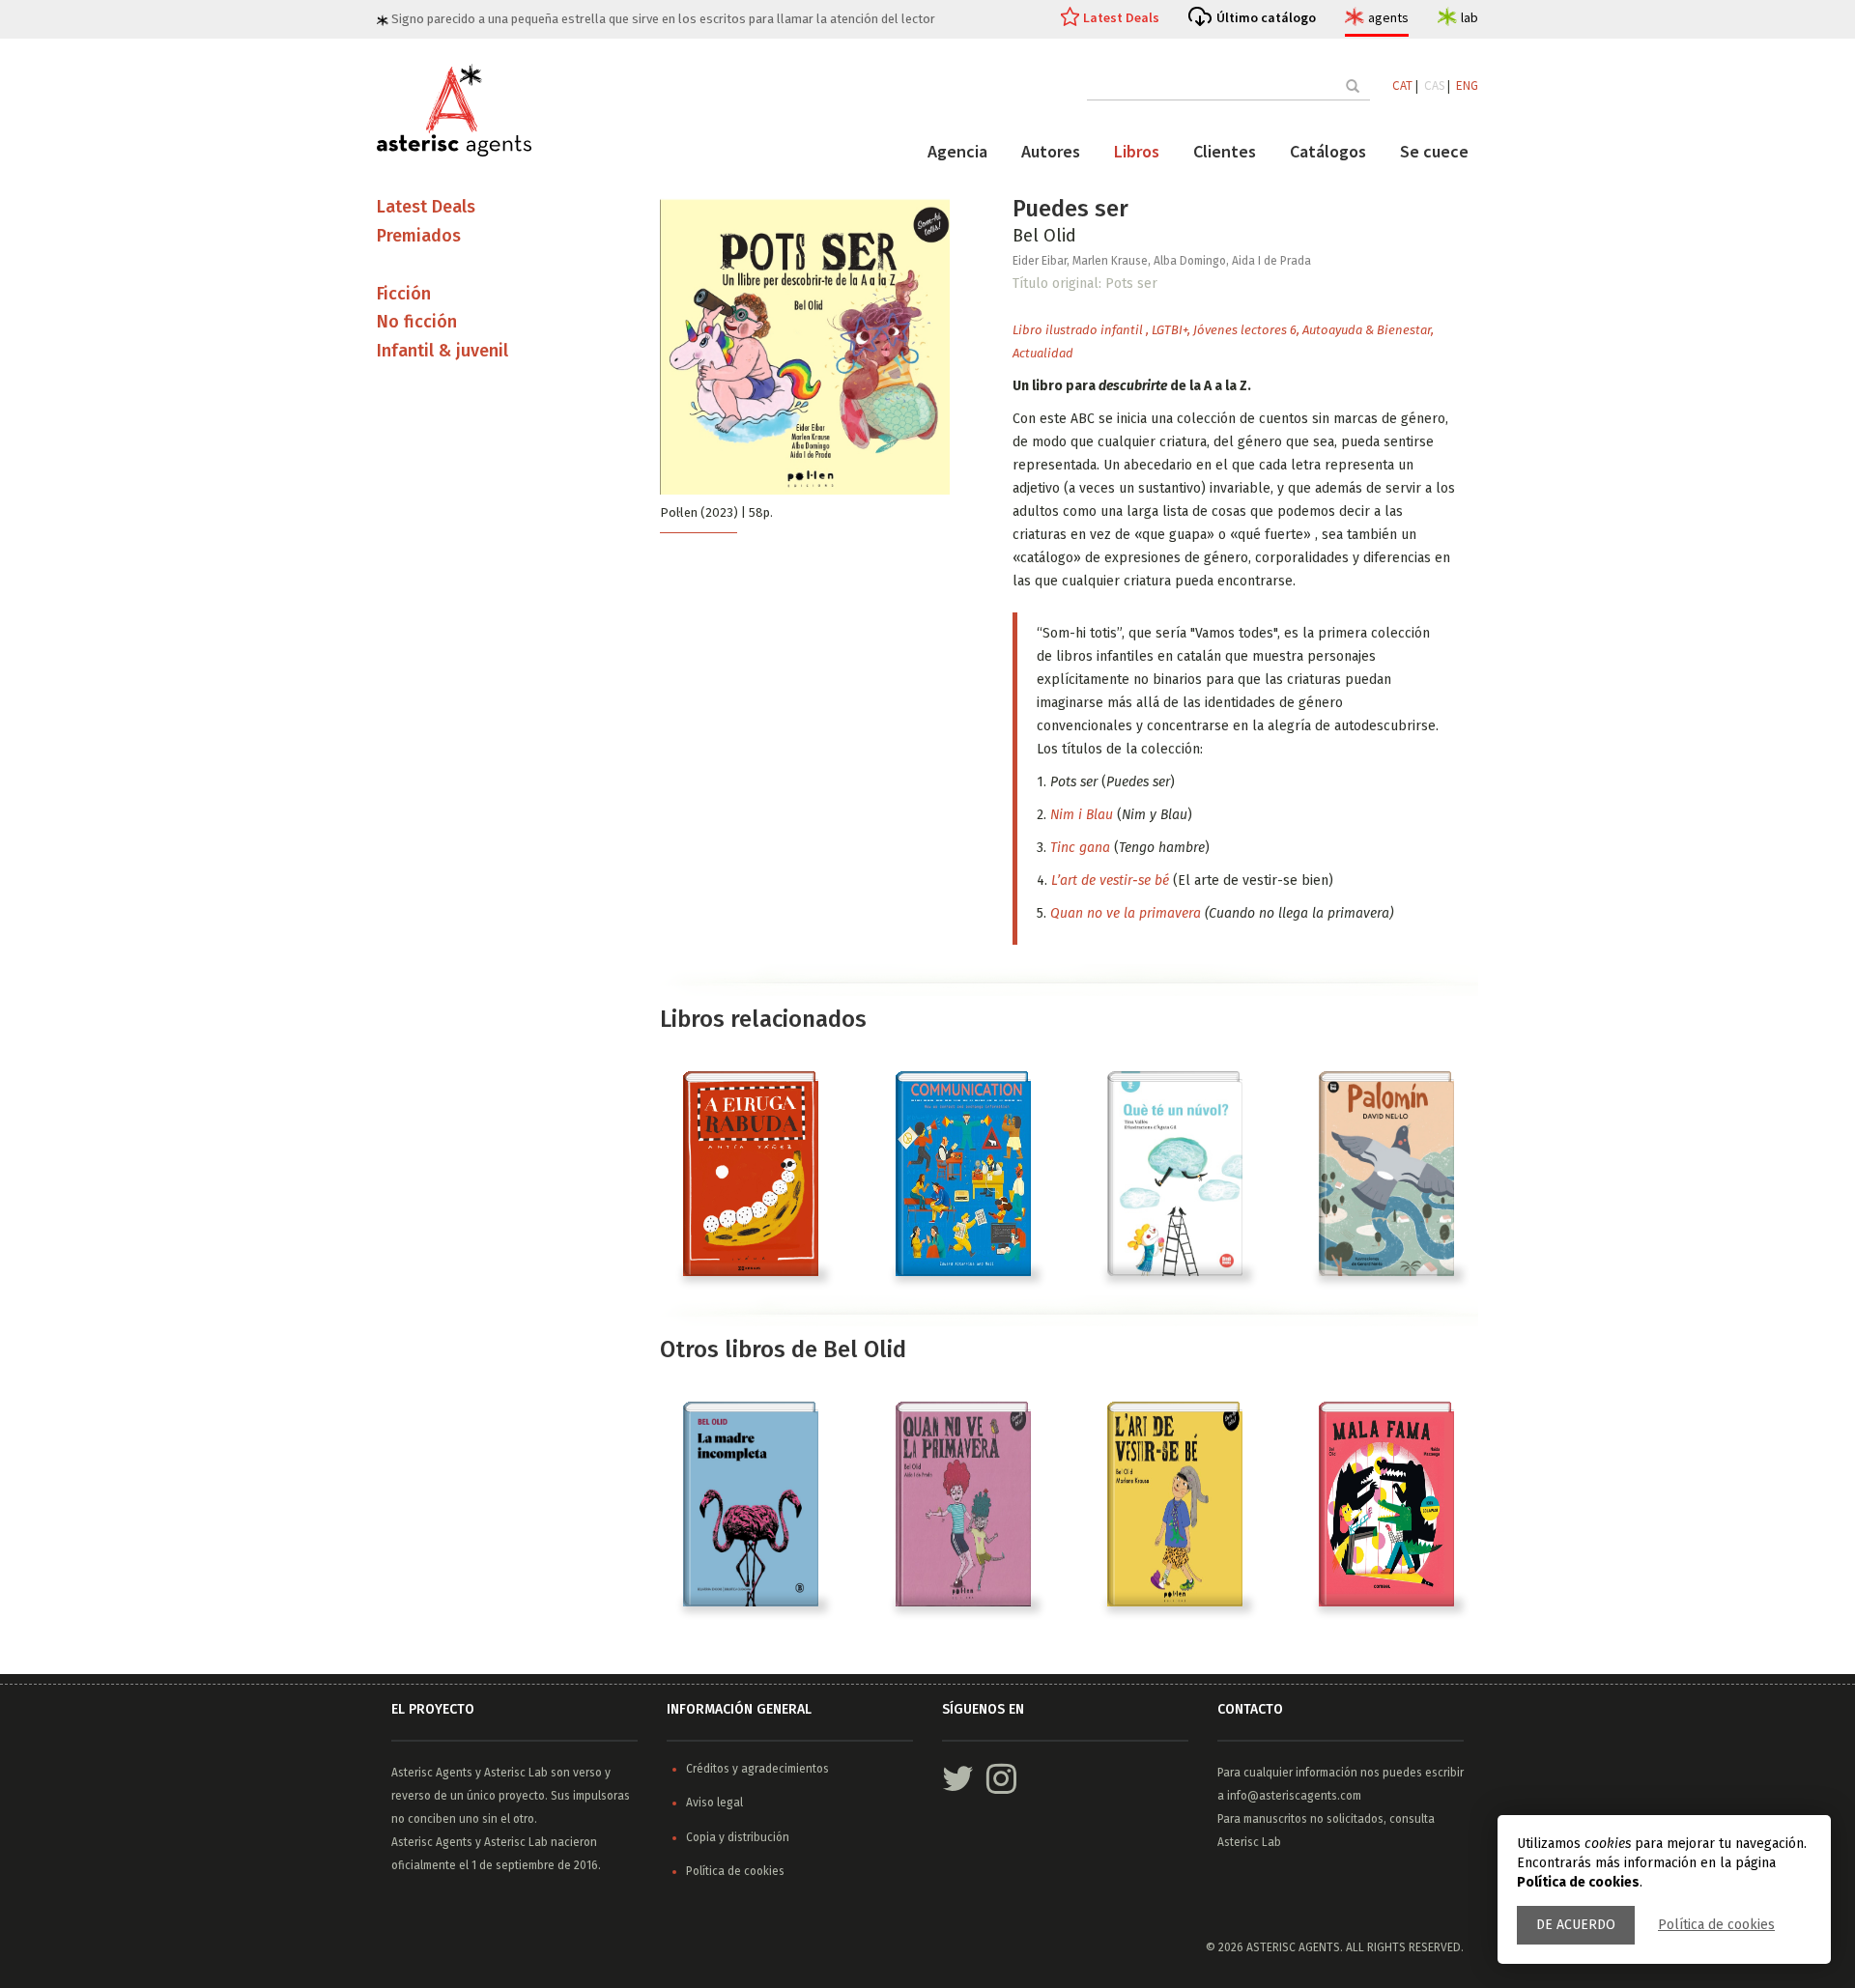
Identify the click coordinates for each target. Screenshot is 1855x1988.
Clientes (1225, 151)
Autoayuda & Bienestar (1367, 330)
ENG (1467, 85)
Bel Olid (1044, 236)
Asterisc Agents (432, 1773)
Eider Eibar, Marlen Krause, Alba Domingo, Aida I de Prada (1162, 261)
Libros (1137, 151)
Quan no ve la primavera (1126, 913)
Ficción (404, 294)
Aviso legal (714, 1803)
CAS (1434, 85)
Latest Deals (1121, 17)
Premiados (419, 236)
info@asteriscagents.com (1294, 1796)
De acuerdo (1576, 1925)
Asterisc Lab (516, 1773)
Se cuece (1434, 151)
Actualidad (1043, 353)
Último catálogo (1266, 17)
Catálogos (1328, 151)
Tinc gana (1080, 848)
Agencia (957, 151)
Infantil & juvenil (442, 351)
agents (1388, 17)
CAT (1402, 85)
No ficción (417, 322)
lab (1470, 17)
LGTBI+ (1170, 330)
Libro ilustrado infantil (1079, 330)
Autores (1051, 151)
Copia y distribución (738, 1837)
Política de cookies (1716, 1925)
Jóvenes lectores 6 (1245, 330)
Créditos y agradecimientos (757, 1769)
